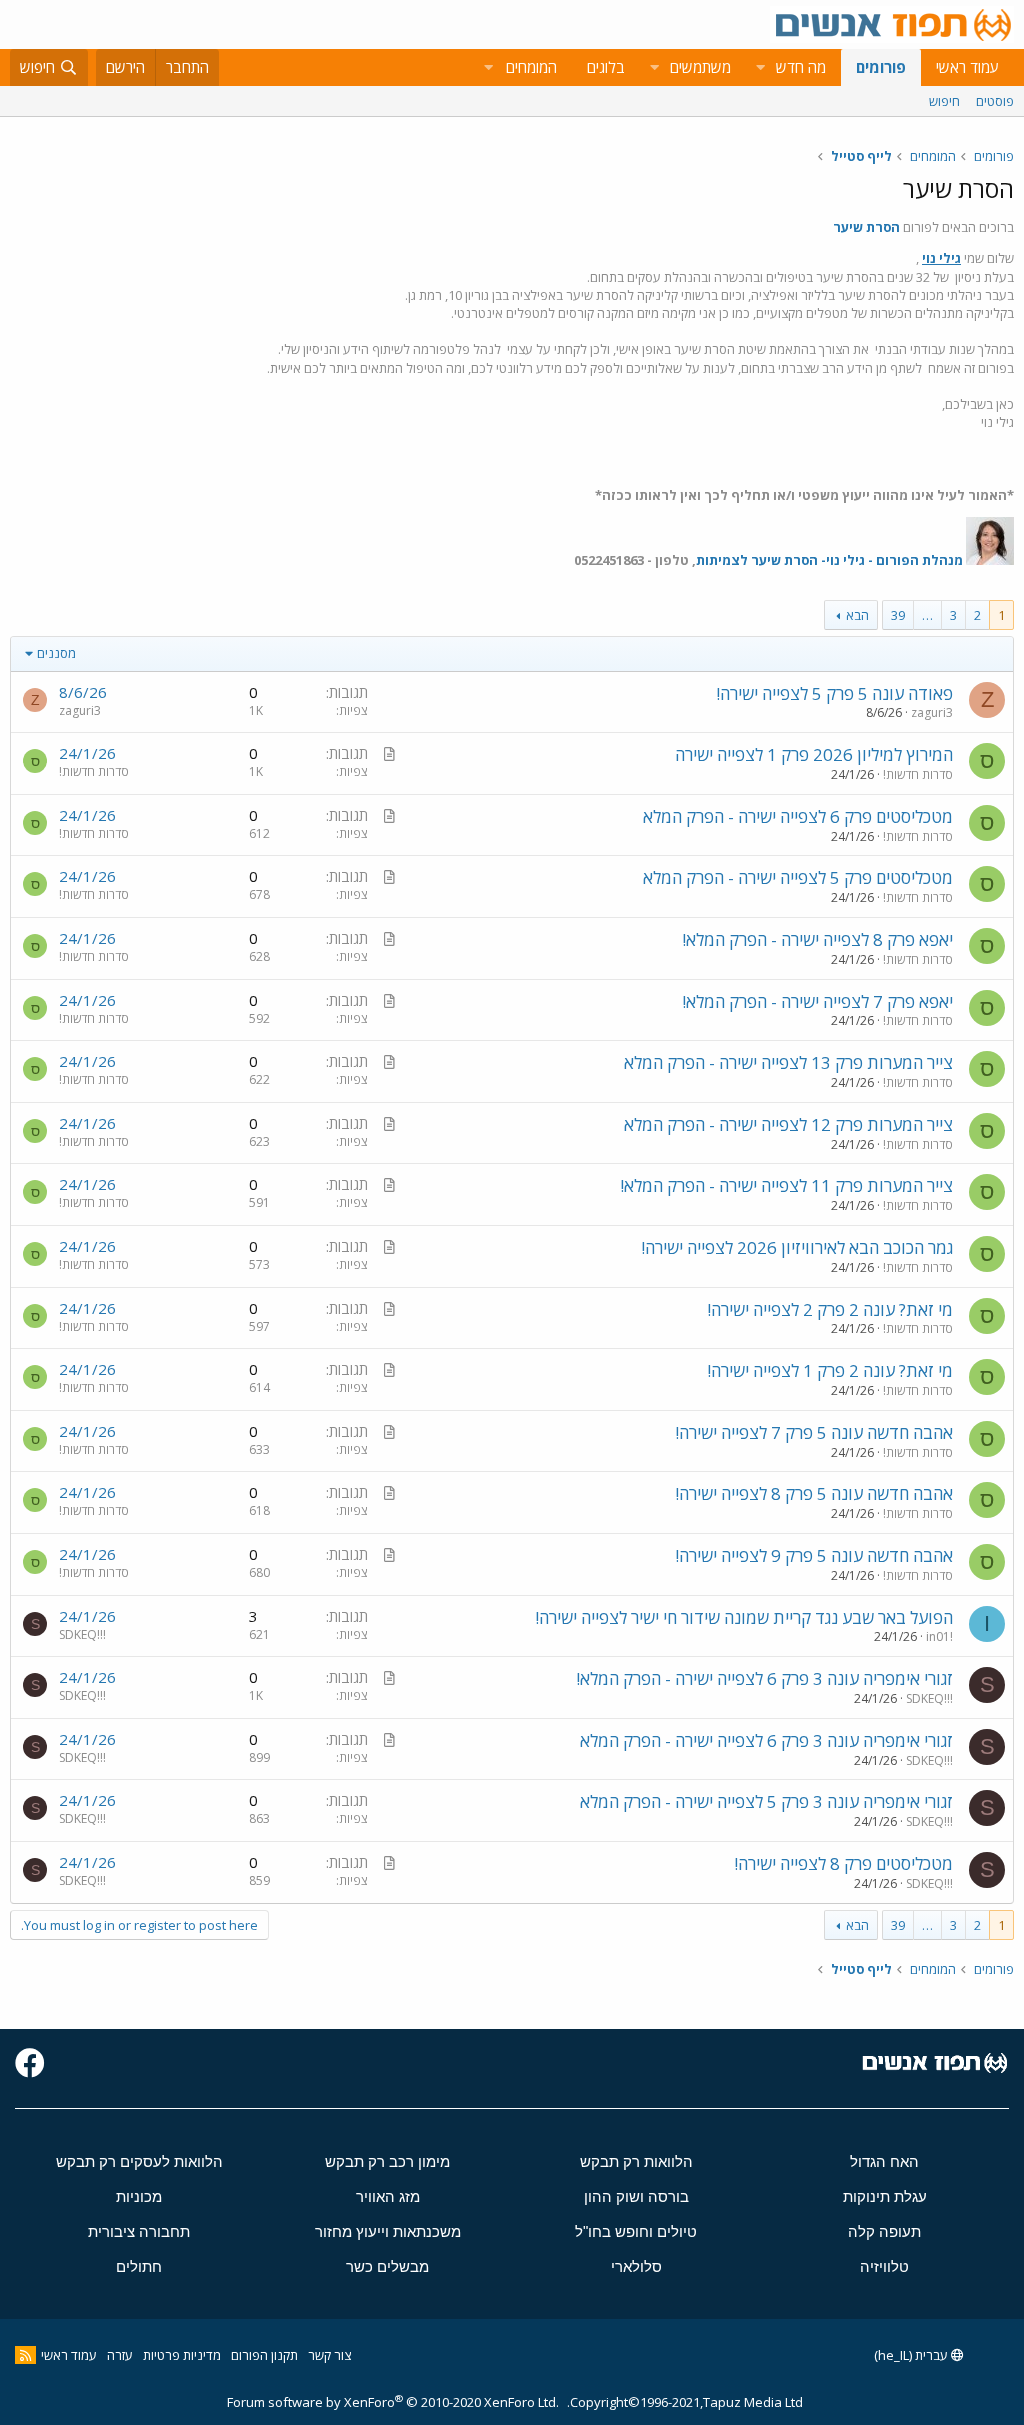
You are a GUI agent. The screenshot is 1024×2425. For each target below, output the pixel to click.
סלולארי (636, 2266)
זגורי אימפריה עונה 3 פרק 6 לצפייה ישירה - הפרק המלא (766, 1740)
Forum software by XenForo (393, 2402)
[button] (760, 67)
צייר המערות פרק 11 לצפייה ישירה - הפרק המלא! (786, 1185)
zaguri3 (932, 712)
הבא (857, 615)
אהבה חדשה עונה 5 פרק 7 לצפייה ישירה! (814, 1432)
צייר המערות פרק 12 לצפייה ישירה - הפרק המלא (788, 1124)
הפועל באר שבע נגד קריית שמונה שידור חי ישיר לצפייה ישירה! (744, 1617)
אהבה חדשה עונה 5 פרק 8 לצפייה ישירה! (814, 1493)
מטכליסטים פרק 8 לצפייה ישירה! (843, 1863)
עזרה (120, 2355)
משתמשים (700, 67)
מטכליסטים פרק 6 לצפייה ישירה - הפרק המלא (798, 816)
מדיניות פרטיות (182, 2355)
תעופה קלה (884, 2231)
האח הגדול (884, 2161)
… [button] (927, 615)
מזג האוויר (388, 2196)
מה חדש (801, 67)
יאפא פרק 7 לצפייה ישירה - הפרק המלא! (817, 1001)
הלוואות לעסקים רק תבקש (139, 2161)
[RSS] (25, 2355)
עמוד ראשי (967, 67)
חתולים (139, 2266)
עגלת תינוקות (885, 2196)
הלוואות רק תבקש (636, 2161)
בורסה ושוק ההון (636, 2196)
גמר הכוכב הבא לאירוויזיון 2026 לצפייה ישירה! (797, 1247)
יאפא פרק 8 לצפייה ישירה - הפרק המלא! (817, 939)
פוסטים (995, 101)
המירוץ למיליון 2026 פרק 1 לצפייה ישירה (814, 754)
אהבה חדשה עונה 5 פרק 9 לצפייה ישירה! (814, 1555)
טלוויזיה (884, 2266)
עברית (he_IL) (912, 2355)
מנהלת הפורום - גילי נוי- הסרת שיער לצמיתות (829, 560)
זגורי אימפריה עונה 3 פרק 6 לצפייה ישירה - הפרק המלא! (764, 1678)
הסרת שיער (866, 227)
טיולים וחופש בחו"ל (636, 2231)
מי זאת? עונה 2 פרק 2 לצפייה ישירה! (830, 1309)
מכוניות (139, 2196)
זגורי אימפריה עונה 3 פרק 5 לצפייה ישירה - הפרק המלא (766, 1801)
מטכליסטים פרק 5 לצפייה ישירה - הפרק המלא (798, 877)
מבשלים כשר (387, 2266)
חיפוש (944, 101)
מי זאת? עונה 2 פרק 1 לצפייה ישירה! (830, 1370)
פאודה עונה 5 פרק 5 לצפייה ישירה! (834, 693)
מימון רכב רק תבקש (387, 2161)
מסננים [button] (56, 653)
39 (898, 615)
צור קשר (329, 2355)
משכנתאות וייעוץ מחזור (388, 2231)
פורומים (881, 67)
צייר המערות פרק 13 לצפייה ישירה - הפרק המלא (788, 1062)
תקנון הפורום (264, 2355)
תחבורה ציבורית (139, 2231)
